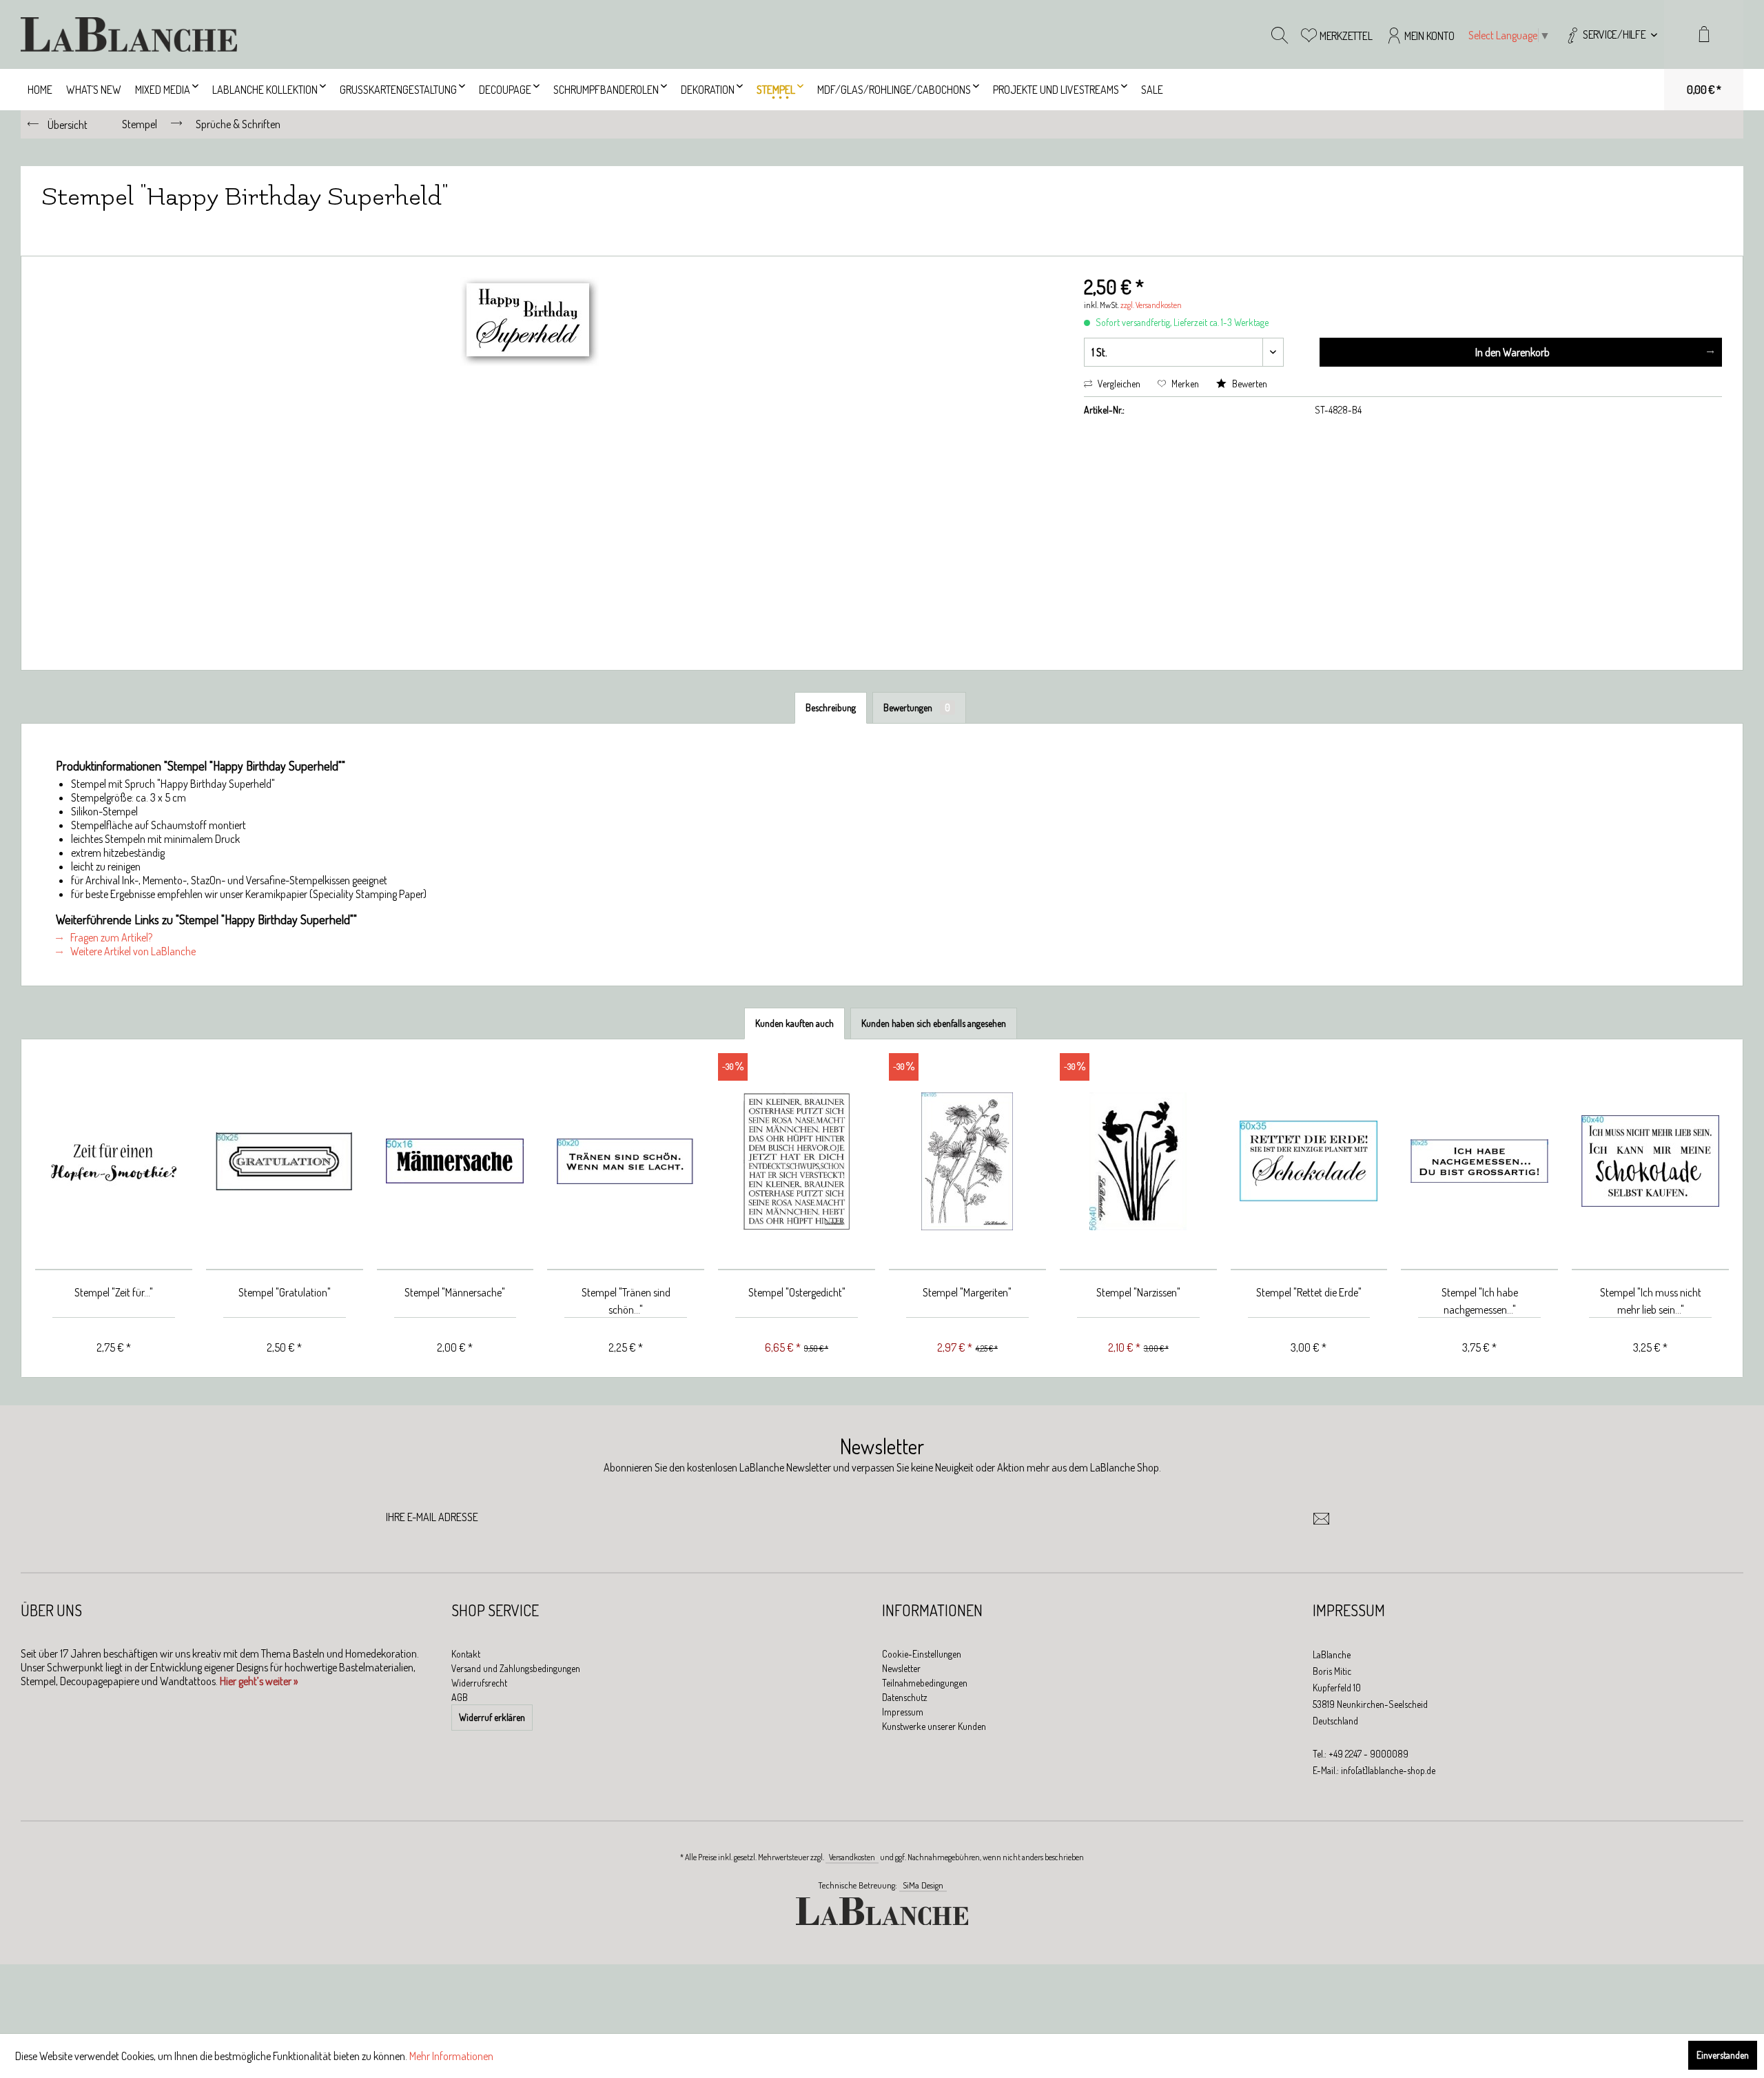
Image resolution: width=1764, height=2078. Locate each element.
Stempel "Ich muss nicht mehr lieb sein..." (1651, 1301)
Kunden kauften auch (794, 1023)
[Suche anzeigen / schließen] (1280, 34)
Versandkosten (852, 1857)
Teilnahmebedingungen (925, 1683)
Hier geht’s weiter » (259, 1681)
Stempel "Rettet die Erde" (1309, 1292)
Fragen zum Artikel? (110, 937)
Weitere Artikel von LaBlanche (132, 951)
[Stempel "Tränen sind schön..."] (626, 1162)
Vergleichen (1118, 384)
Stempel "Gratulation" (285, 1292)
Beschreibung (831, 707)
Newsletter (901, 1668)
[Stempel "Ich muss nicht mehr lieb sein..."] (1650, 1162)
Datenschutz (905, 1697)
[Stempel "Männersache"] (455, 1162)
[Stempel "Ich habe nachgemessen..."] (1479, 1162)
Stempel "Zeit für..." (114, 1292)
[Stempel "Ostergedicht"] (797, 1162)
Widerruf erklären (492, 1717)
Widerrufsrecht (479, 1683)
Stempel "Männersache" (455, 1292)
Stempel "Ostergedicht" (797, 1292)
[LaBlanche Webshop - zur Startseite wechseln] (129, 34)
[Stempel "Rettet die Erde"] (1309, 1162)
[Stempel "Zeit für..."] (114, 1162)
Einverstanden (1723, 2055)
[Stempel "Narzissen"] (1138, 1162)
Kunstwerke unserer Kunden (934, 1726)
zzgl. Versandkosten (1151, 305)
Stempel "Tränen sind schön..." (626, 1301)
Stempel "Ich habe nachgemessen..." (1480, 1301)
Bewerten (1249, 384)
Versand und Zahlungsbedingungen (516, 1668)
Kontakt (466, 1654)
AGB (460, 1697)
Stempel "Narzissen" (1138, 1292)
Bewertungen (917, 707)
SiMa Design (923, 1885)
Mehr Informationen (451, 2056)
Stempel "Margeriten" (967, 1292)
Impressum (903, 1712)
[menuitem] (1611, 34)
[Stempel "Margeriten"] (967, 1162)
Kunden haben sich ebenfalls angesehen (934, 1023)
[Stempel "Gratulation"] (285, 1162)
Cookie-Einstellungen (922, 1654)
